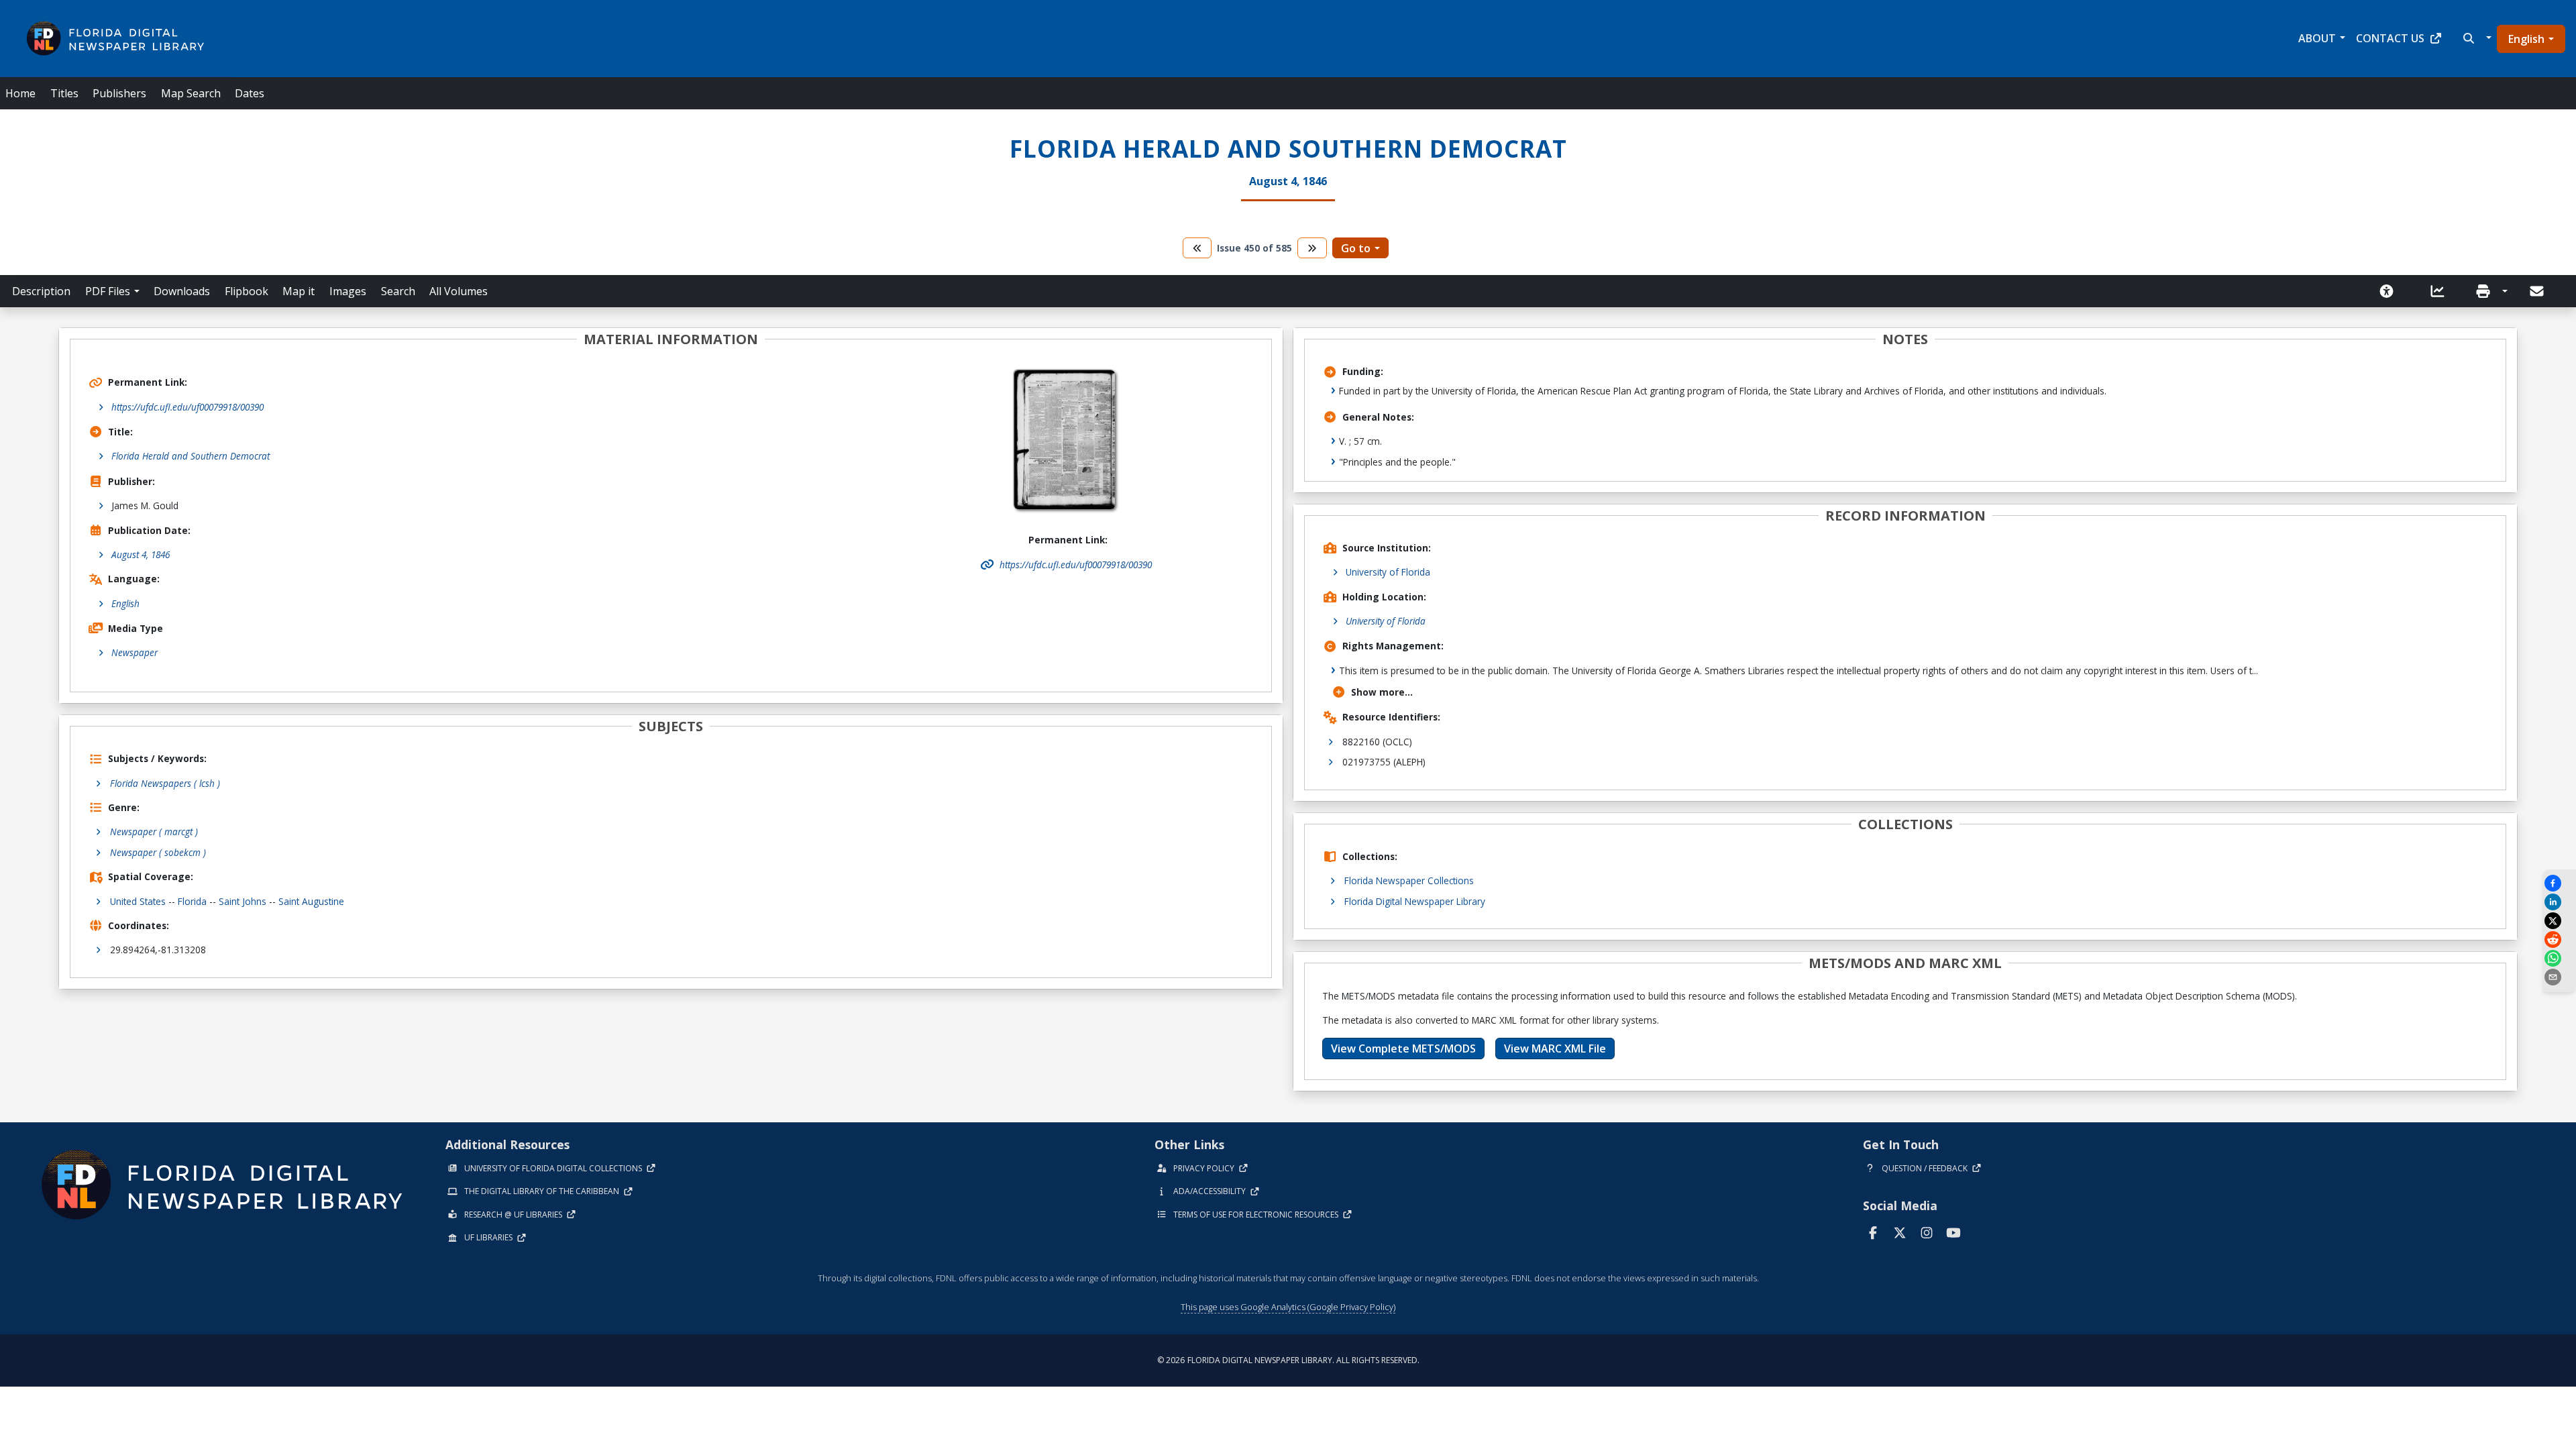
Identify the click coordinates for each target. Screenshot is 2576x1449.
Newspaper (135, 652)
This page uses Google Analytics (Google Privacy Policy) (1288, 1307)
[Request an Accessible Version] (2391, 291)
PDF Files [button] (108, 291)
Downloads (182, 291)
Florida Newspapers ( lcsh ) (165, 783)
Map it (299, 291)
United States (138, 901)
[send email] (2559, 977)
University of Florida (1388, 572)
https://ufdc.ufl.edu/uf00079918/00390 (187, 407)
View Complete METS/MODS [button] (1403, 1049)
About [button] (2317, 38)
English (2526, 39)
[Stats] (2442, 291)
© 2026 (1288, 1360)
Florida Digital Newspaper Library (1415, 901)
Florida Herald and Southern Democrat (191, 456)
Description (41, 291)
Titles (64, 93)
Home (20, 93)
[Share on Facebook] (2559, 883)
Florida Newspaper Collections (1409, 880)
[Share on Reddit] (2559, 940)
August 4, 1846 (141, 554)
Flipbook (247, 291)
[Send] (2538, 291)
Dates (250, 93)
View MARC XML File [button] (1555, 1049)
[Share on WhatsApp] (2559, 958)
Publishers (119, 93)
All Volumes (459, 291)
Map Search (191, 93)
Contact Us (2390, 38)
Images (348, 291)
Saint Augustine (311, 901)
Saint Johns (243, 901)
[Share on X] (2559, 921)
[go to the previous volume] (1197, 248)
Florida (192, 901)
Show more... (1382, 692)
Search (398, 291)
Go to (1356, 248)
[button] (2476, 38)
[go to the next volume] (1312, 248)
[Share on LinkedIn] (2559, 902)
